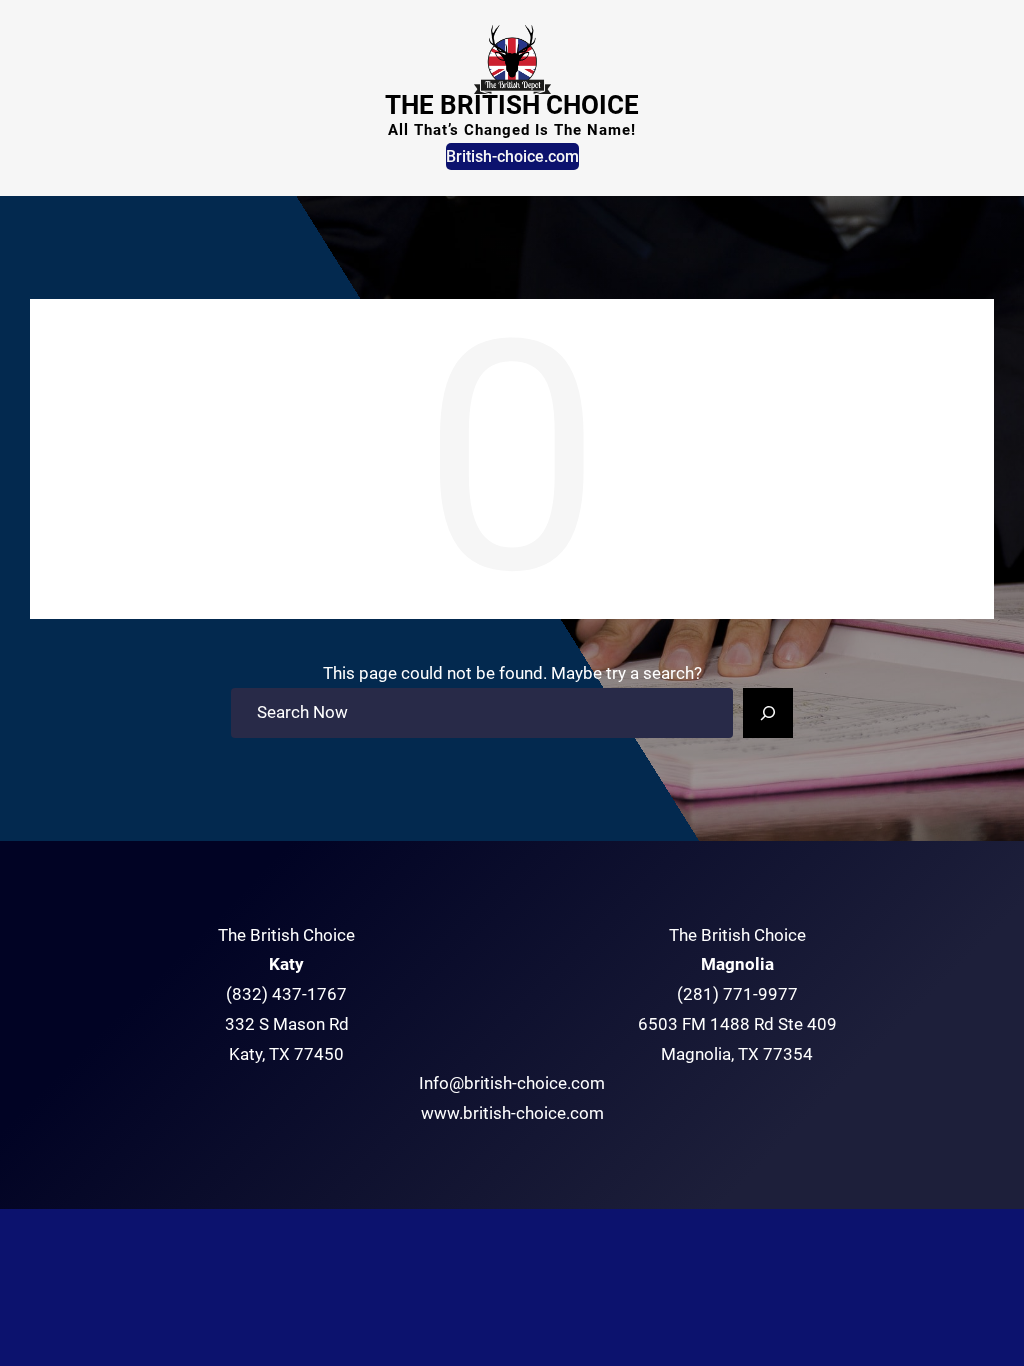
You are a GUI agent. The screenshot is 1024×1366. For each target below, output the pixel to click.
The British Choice (512, 105)
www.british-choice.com (512, 1113)
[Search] (768, 713)
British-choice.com (512, 156)
